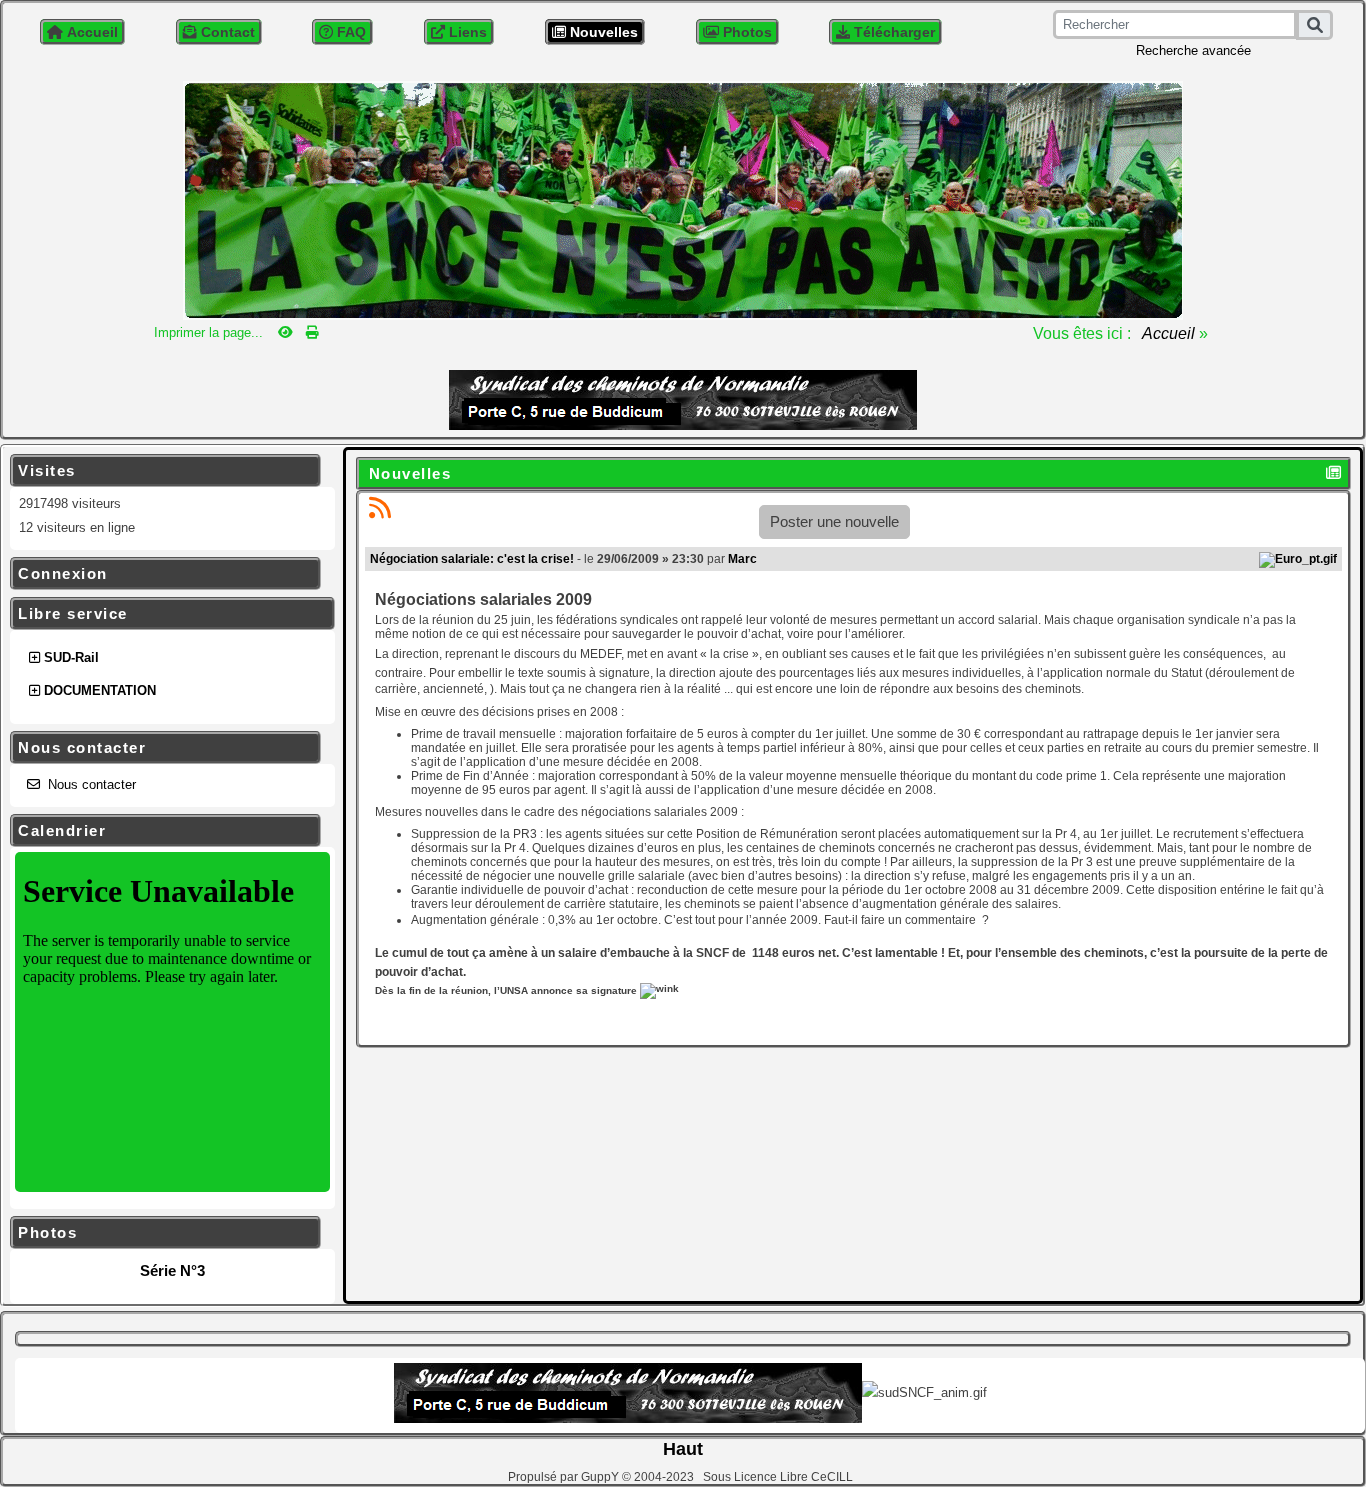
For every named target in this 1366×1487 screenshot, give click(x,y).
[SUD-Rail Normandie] (683, 198)
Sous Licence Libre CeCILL (779, 1477)
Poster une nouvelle (834, 521)
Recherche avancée (1193, 50)
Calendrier (162, 831)
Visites (162, 471)
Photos (162, 1233)
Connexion (162, 574)
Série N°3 (172, 1270)
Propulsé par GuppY (565, 1477)
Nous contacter (162, 748)
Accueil (1169, 333)
